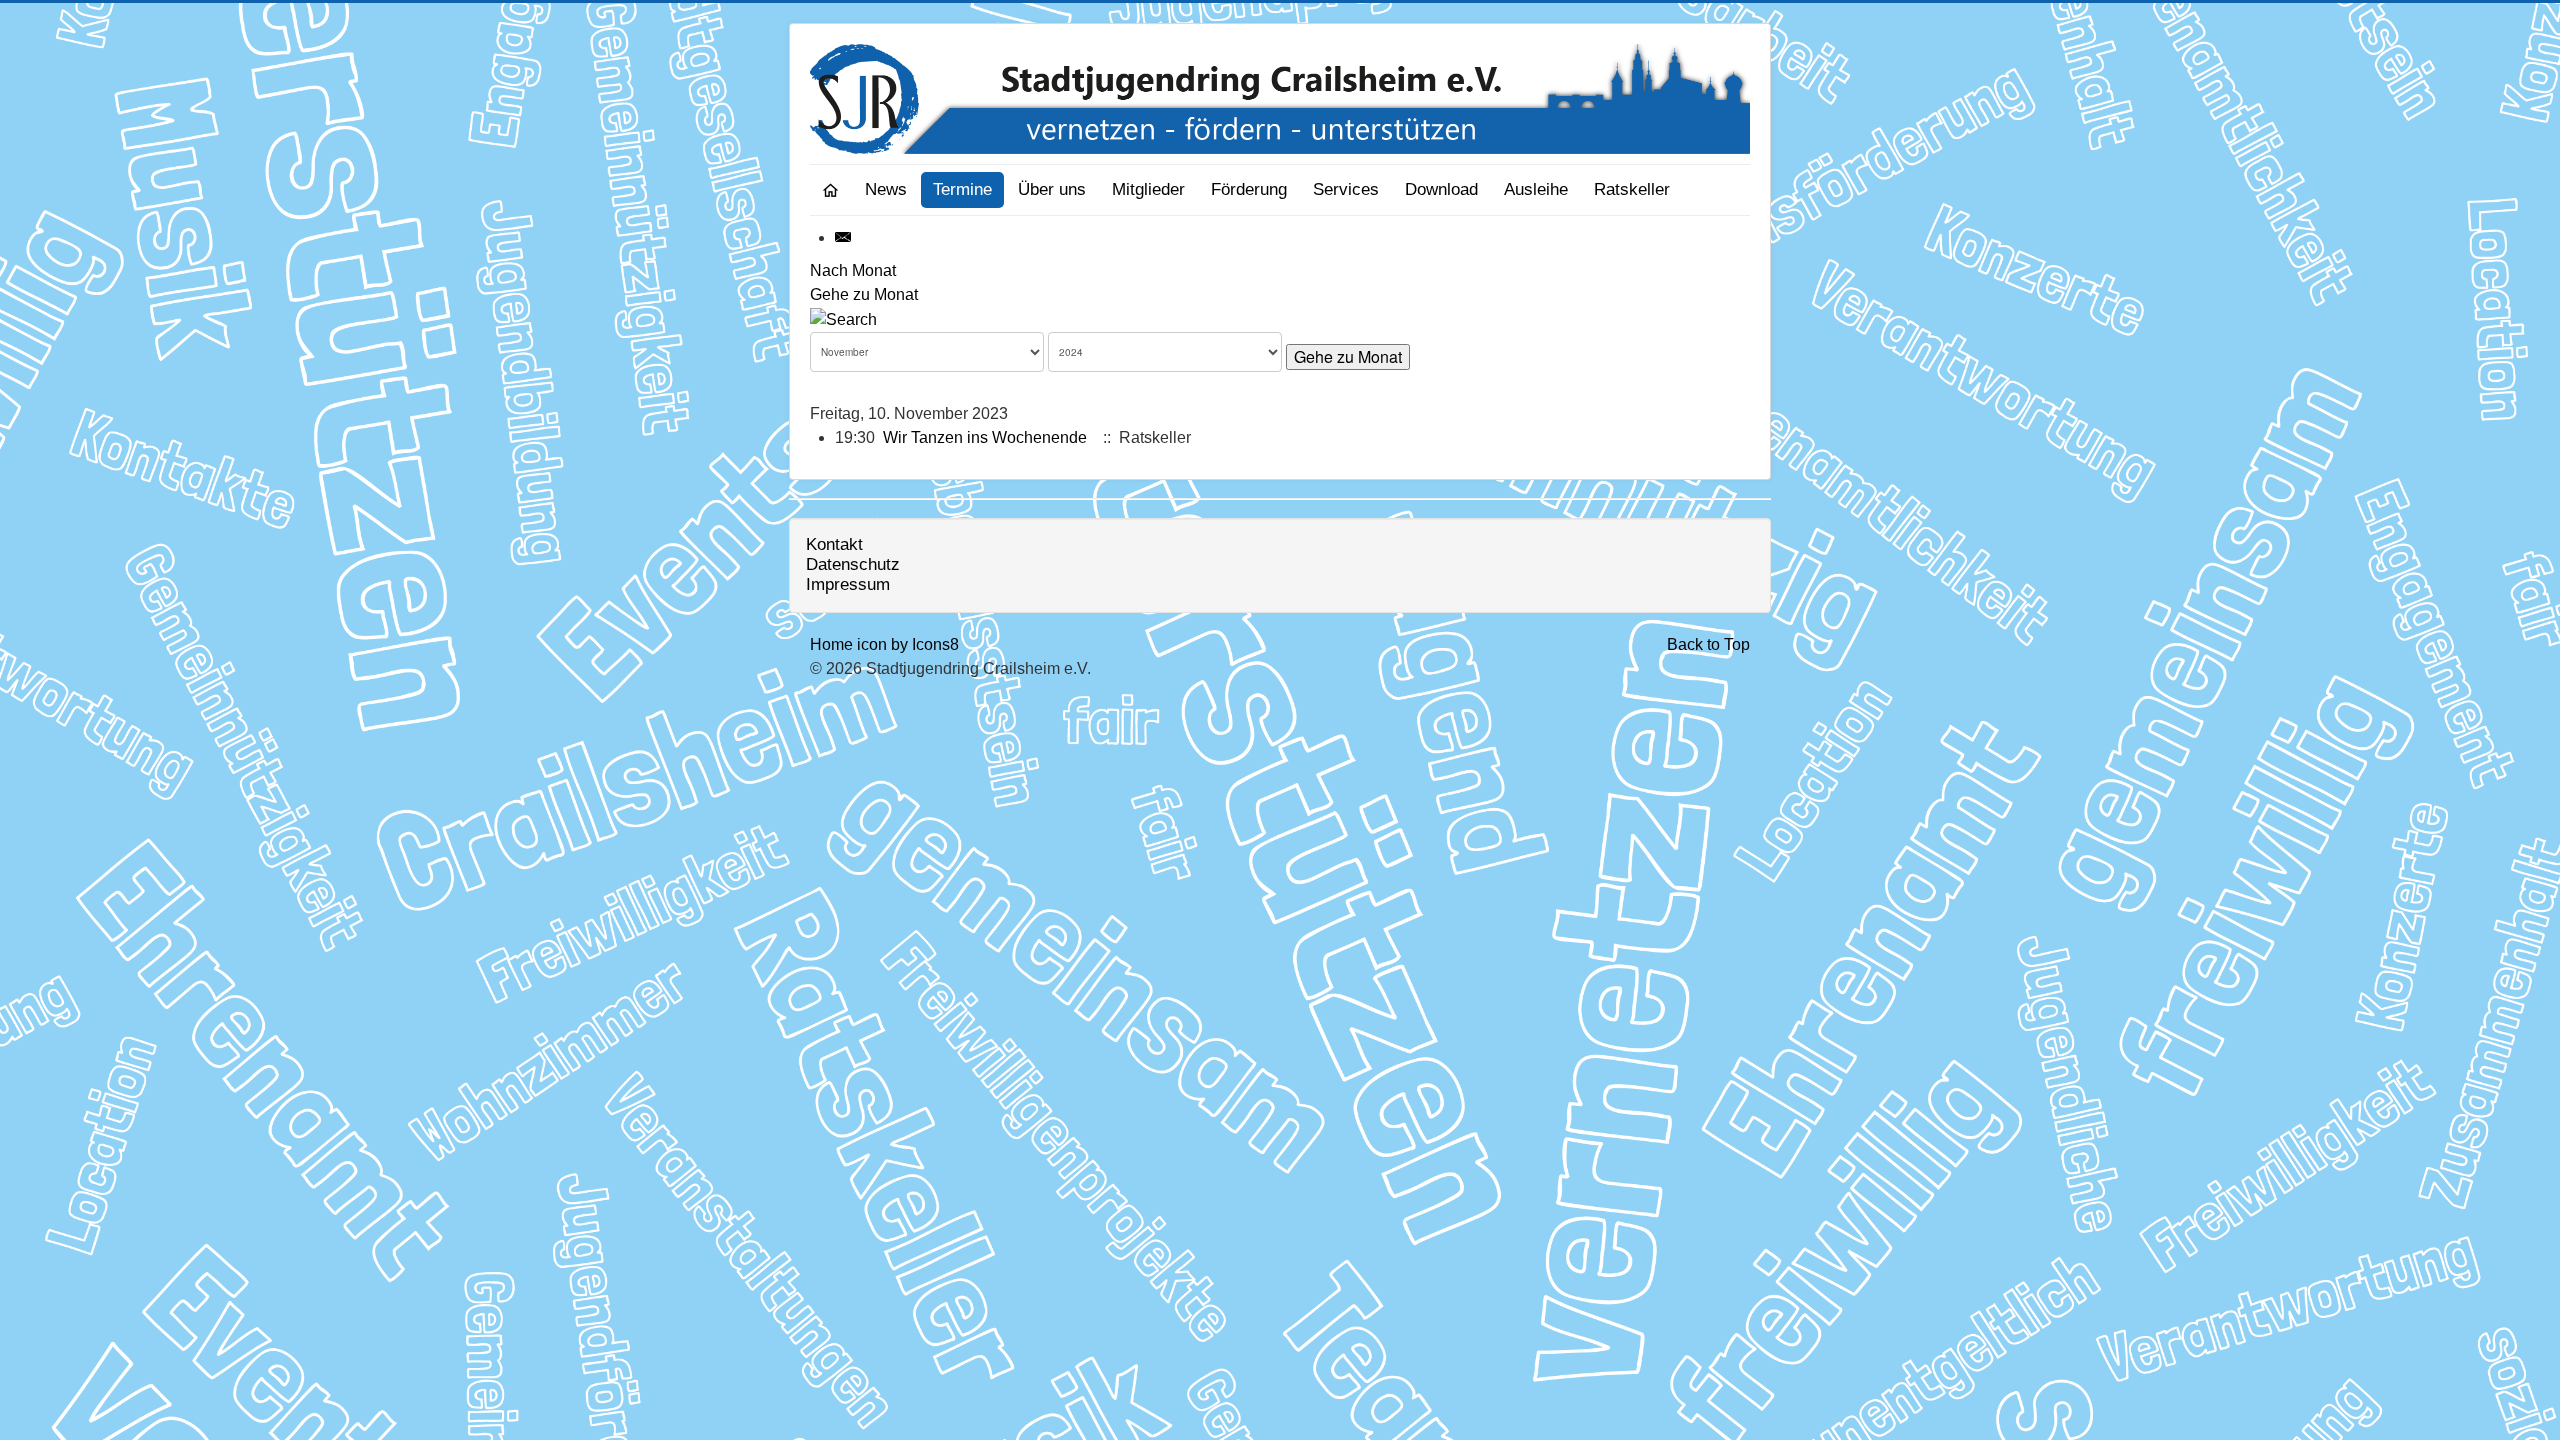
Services (1346, 189)
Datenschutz (853, 564)
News (886, 189)
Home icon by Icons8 (884, 644)
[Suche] (843, 318)
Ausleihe (1536, 189)
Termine (962, 189)
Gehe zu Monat (864, 294)
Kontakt (834, 544)
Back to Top (1708, 644)
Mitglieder (1148, 189)
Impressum (848, 584)
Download (1441, 189)
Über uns (1052, 189)
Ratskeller (1632, 189)
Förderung (1249, 189)
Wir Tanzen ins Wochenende (985, 437)
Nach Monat (853, 270)
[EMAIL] (844, 237)
